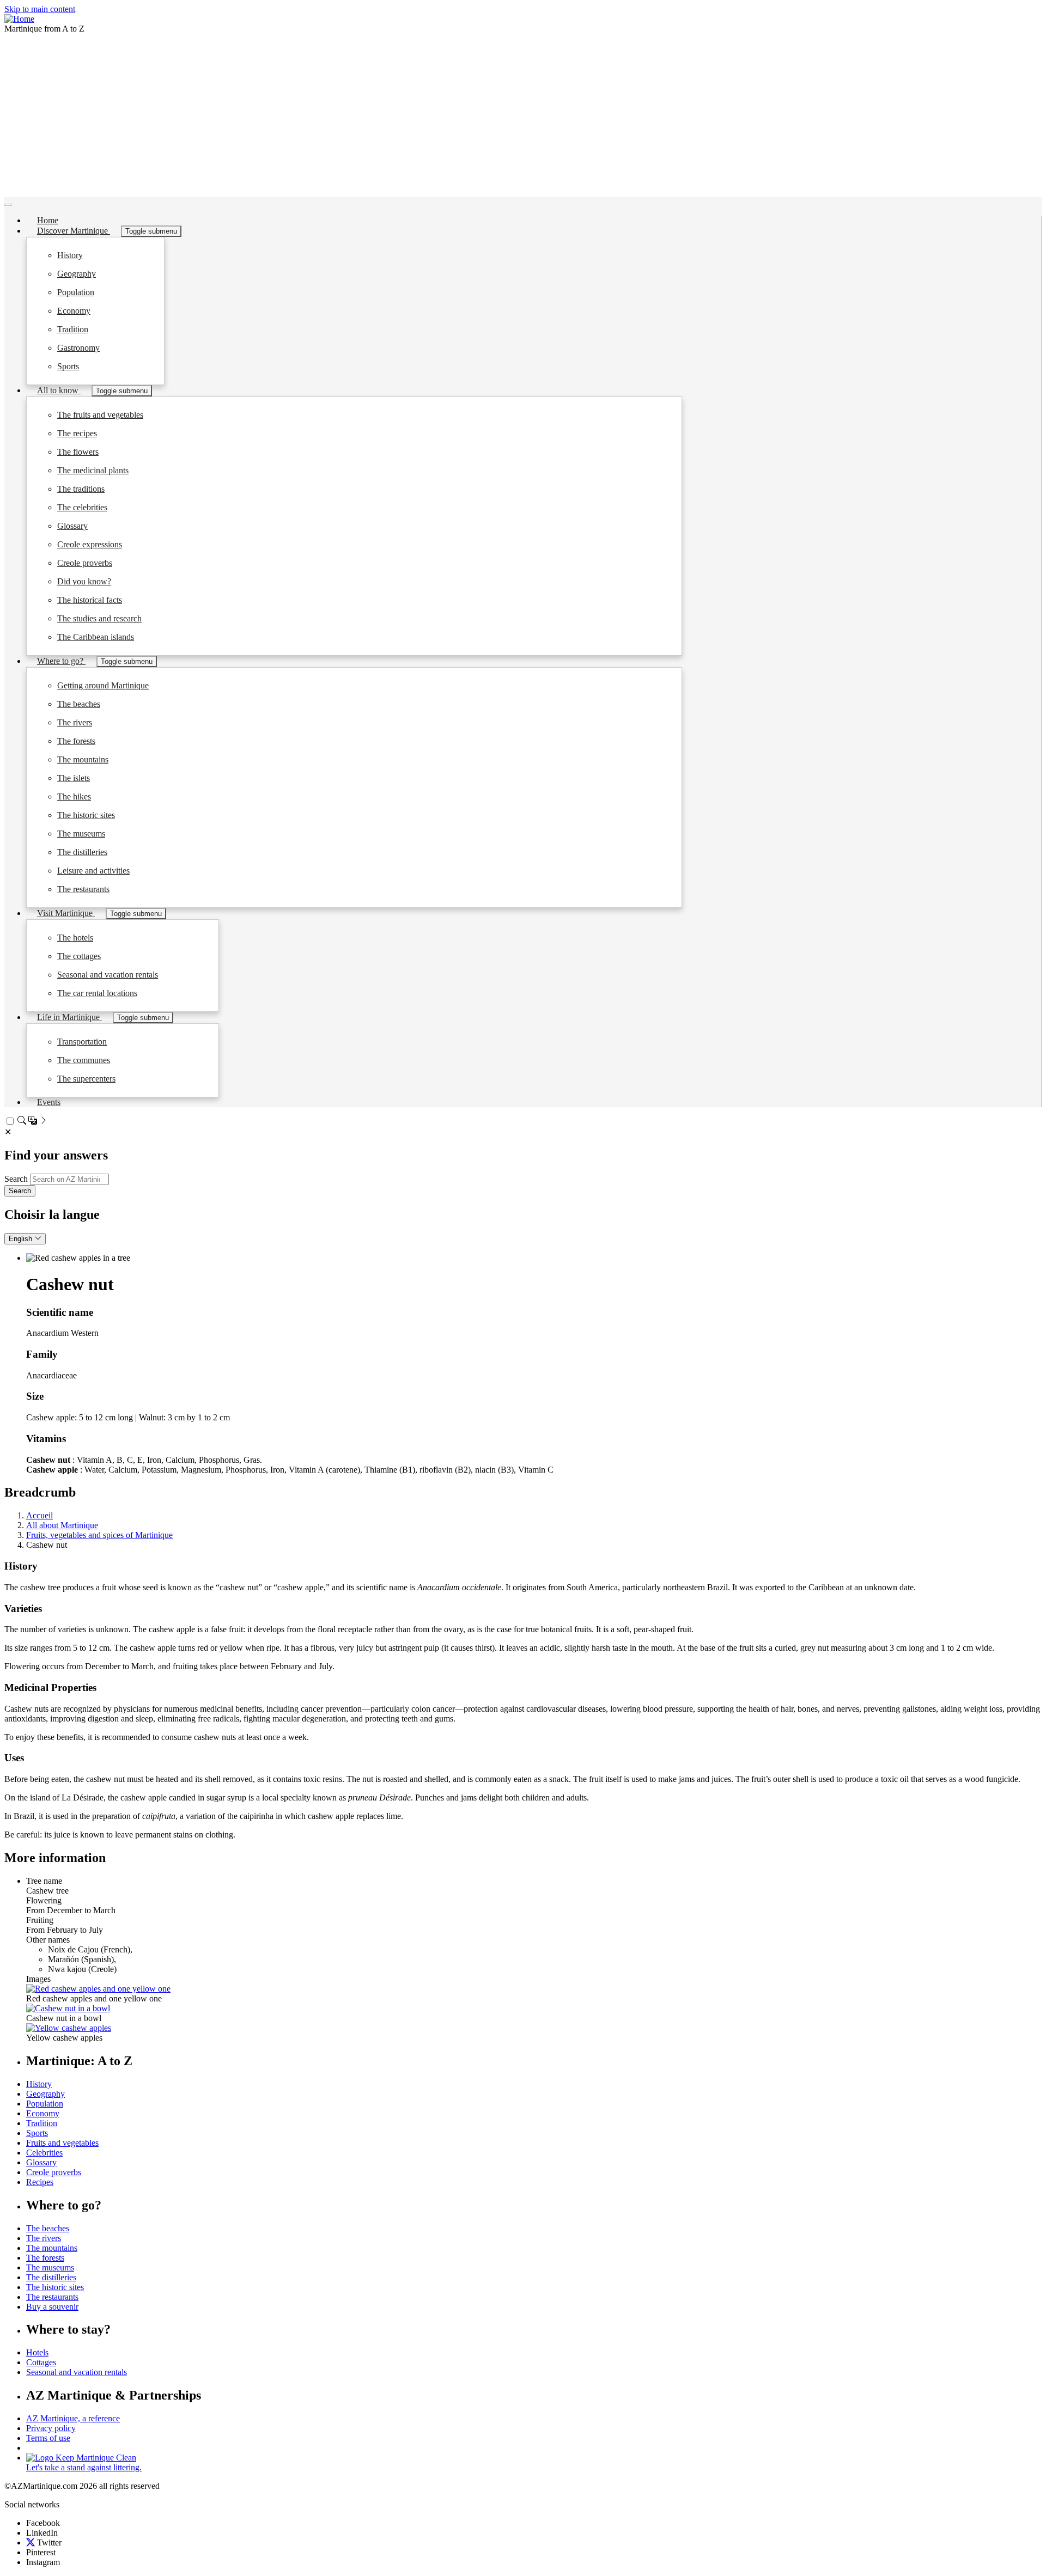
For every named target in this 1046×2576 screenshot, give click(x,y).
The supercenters (86, 1079)
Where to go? (61, 661)
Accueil (39, 1515)
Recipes (40, 2182)
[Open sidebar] (33, 1122)
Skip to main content (40, 9)
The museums (81, 834)
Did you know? (84, 581)
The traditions (81, 489)
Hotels (37, 2352)
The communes (84, 1060)
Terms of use (48, 2438)
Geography (77, 274)
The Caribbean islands (96, 637)
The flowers (78, 452)
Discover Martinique (74, 231)
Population (76, 292)
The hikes (74, 796)
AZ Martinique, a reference (73, 2418)
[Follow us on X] (31, 2543)
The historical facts (90, 600)
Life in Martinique (69, 1017)
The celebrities (82, 507)
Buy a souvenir (52, 2307)
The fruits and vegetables (100, 415)
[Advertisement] (523, 115)
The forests (76, 741)
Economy (74, 311)
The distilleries (82, 852)
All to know (59, 390)
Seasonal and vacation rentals (108, 975)
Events (49, 1102)
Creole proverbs (85, 563)
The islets (74, 778)
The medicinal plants (93, 470)
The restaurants (83, 889)
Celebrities (44, 2153)
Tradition (73, 329)
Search (16, 1179)
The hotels (75, 938)
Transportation (82, 1042)
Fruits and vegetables (62, 2143)
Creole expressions (90, 544)
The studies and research (99, 618)
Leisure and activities (93, 871)
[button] (98, 1989)
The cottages (79, 956)
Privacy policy (51, 2428)
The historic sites (86, 815)
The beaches (79, 704)
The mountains (83, 759)
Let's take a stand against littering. (84, 2467)
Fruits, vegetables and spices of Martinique (99, 1535)
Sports (68, 366)
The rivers (75, 722)
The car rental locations (97, 993)
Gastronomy (78, 348)
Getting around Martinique (103, 685)
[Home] (19, 19)
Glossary (72, 526)
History (70, 255)
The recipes (77, 433)
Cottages (41, 2362)
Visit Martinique (66, 913)
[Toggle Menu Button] (8, 205)
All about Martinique (62, 1525)
